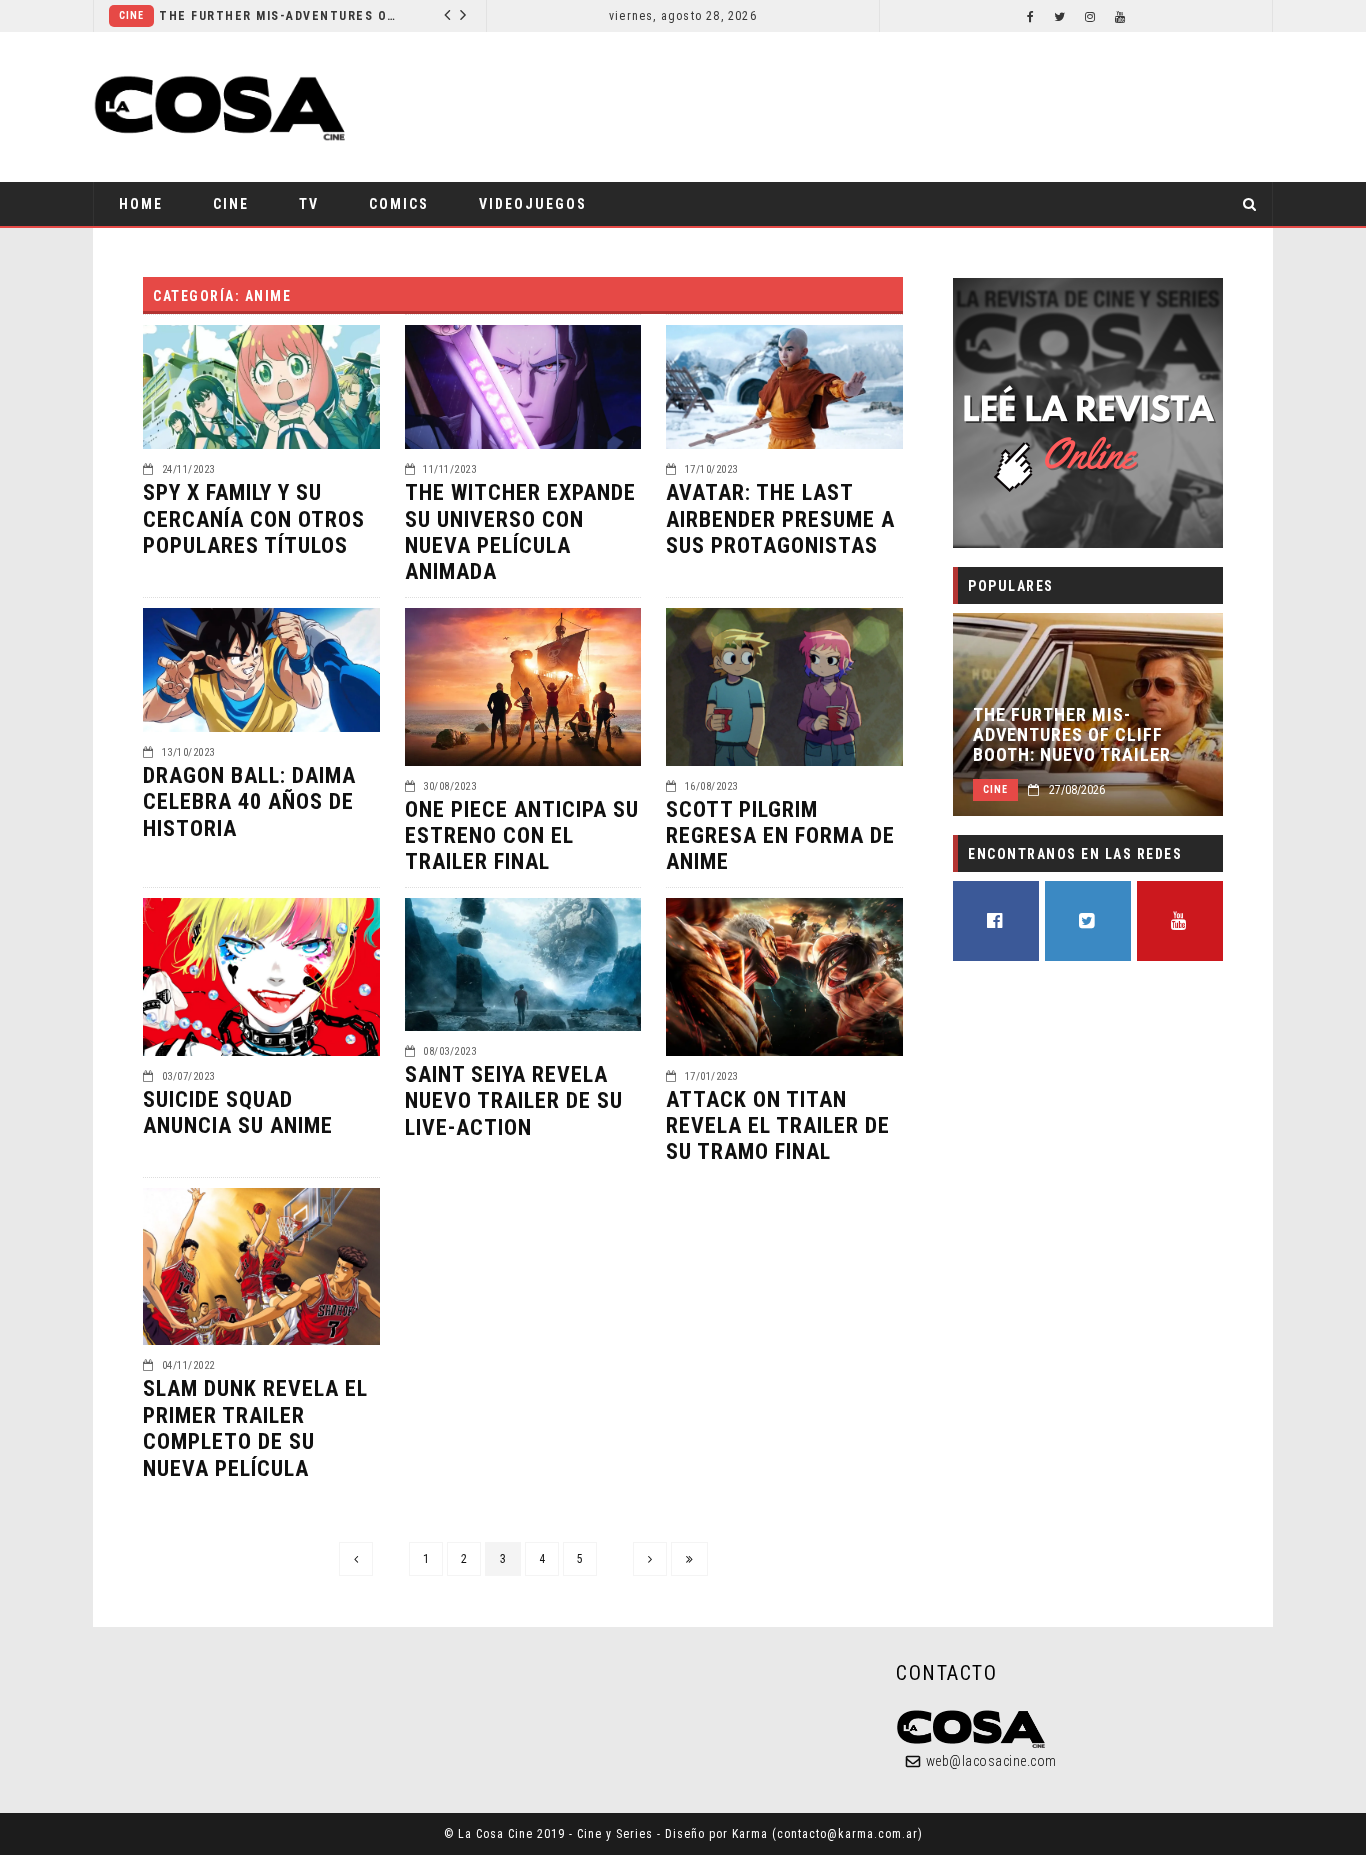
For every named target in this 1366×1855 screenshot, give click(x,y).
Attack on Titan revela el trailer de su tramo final (778, 1126)
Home (141, 204)
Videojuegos (533, 204)
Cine (131, 15)
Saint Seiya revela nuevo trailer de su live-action (514, 1101)
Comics (399, 204)
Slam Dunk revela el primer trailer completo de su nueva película (255, 1428)
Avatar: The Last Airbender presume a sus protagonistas (780, 519)
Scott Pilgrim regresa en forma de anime (780, 836)
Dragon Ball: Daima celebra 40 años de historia (249, 802)
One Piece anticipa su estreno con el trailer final (522, 836)
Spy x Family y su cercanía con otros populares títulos (254, 519)
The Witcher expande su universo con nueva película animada (520, 532)
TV (309, 204)
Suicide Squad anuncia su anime (238, 1112)
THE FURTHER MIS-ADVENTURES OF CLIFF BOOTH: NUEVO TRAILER (279, 16)
